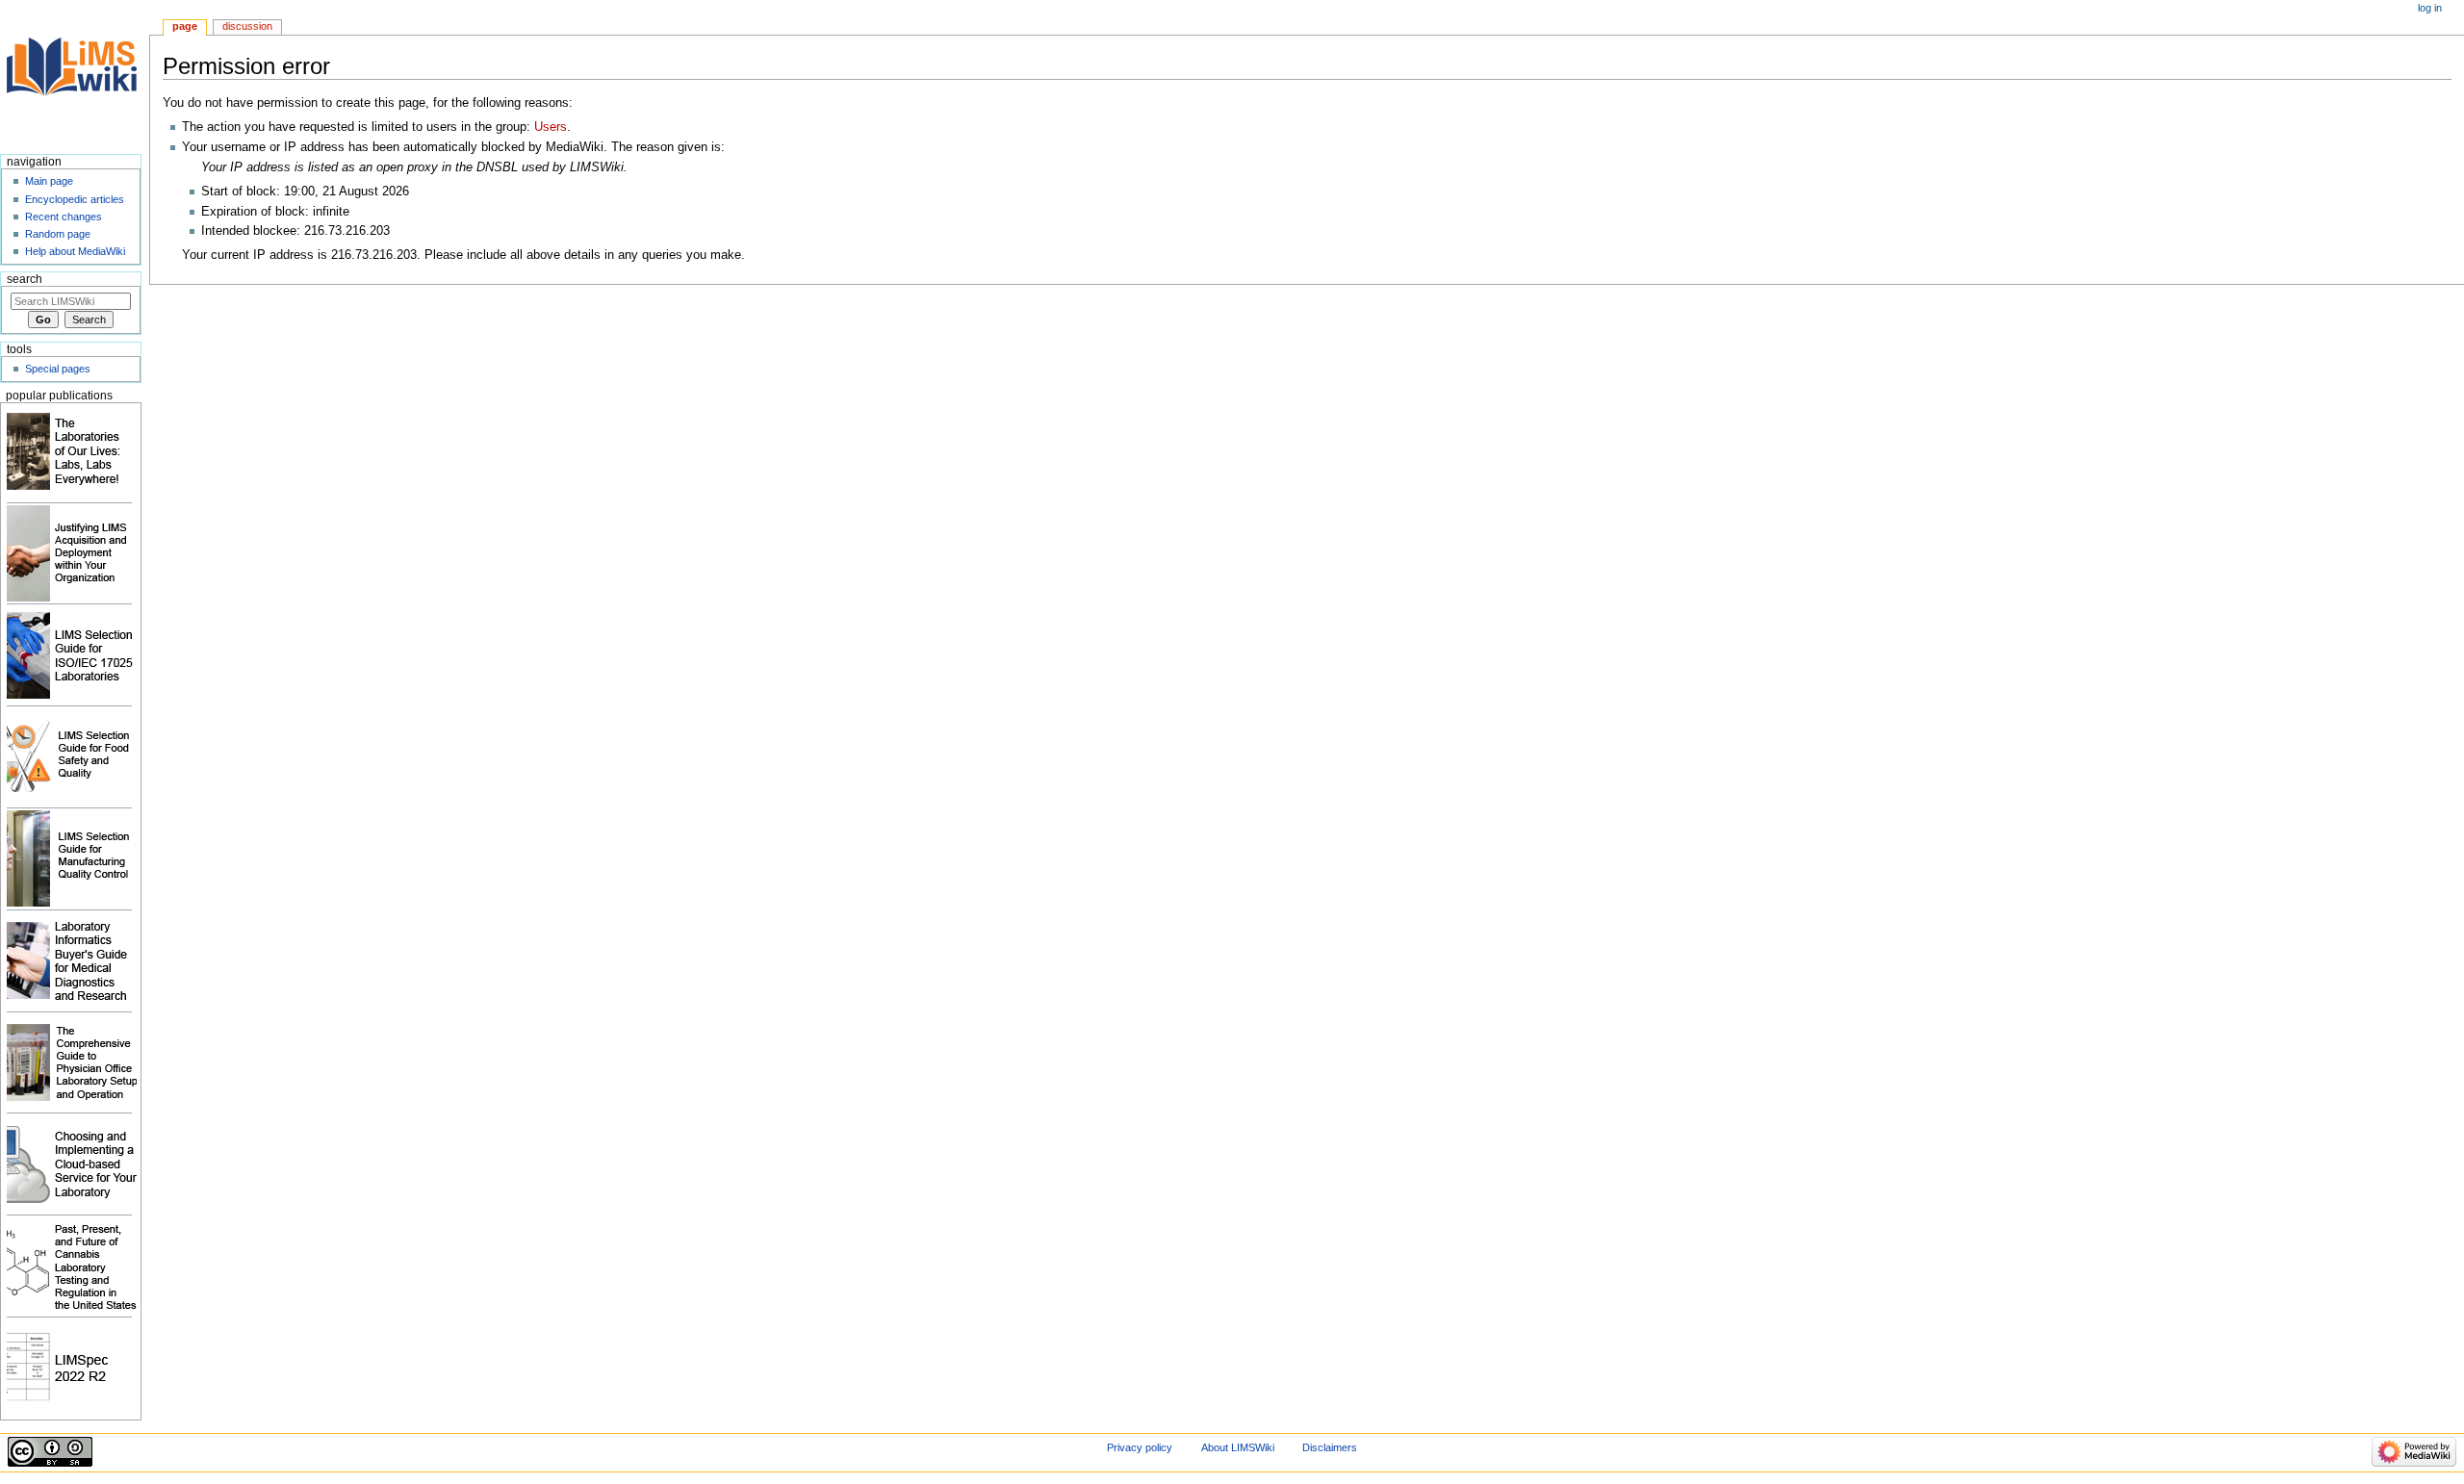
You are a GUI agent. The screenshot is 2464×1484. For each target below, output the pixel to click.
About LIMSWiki (1238, 1447)
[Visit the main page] (75, 75)
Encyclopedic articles (75, 199)
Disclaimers (1330, 1447)
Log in (2430, 8)
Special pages (58, 369)
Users (551, 127)
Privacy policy (1140, 1447)
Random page (58, 234)
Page (185, 26)
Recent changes (64, 217)
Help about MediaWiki (75, 251)
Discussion (247, 26)
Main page (49, 181)
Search (25, 279)
